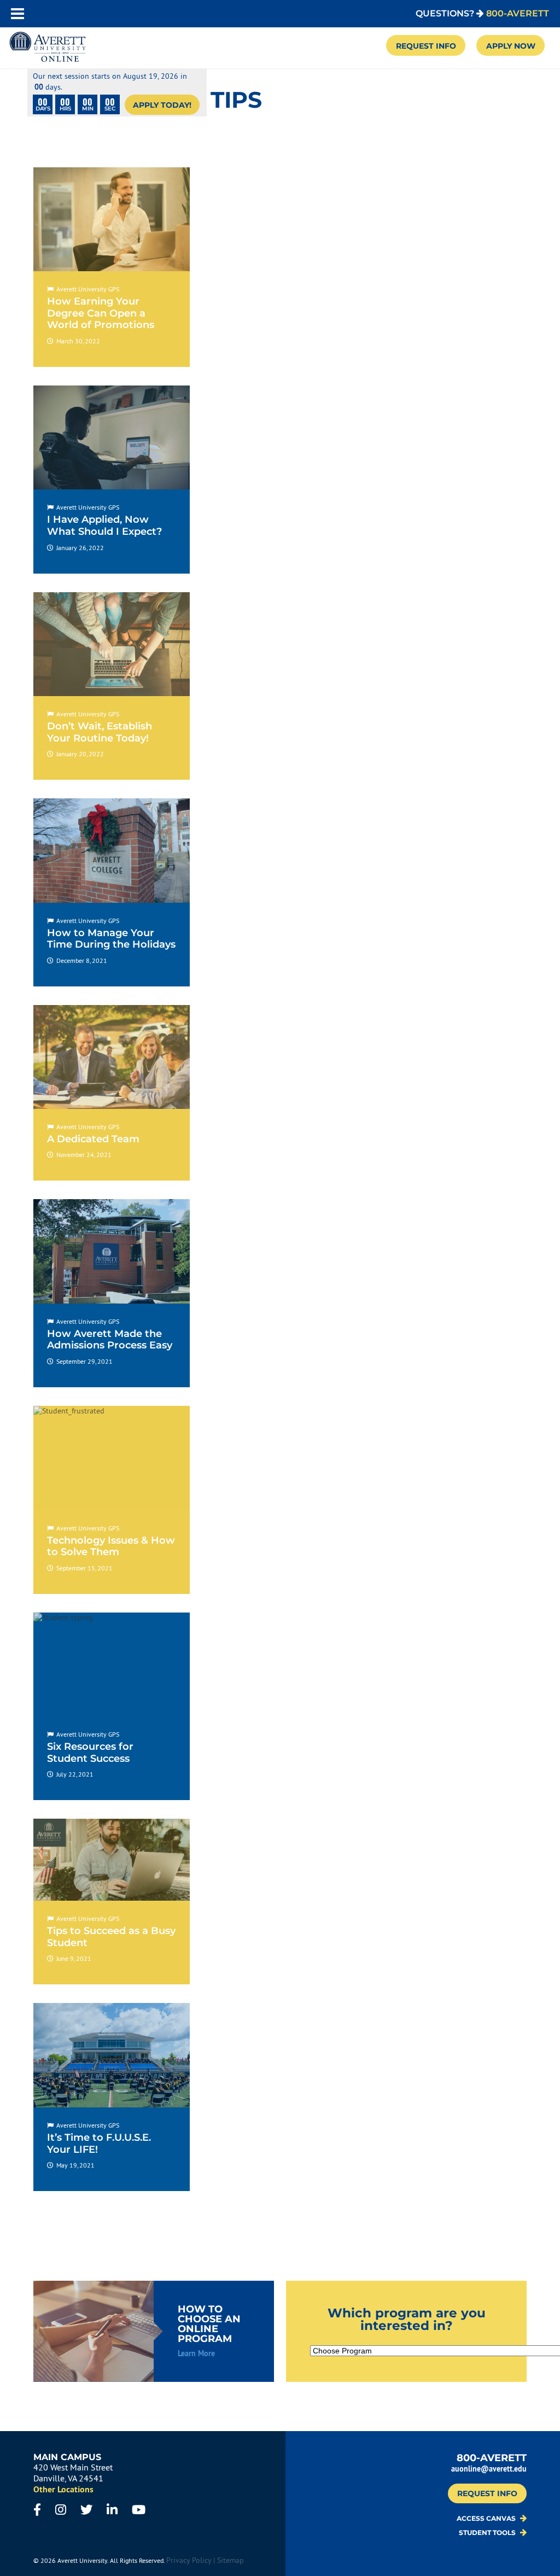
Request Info (426, 46)
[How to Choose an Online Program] (154, 2331)
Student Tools (488, 2533)
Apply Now (511, 46)
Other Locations (63, 2489)
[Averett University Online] (48, 48)
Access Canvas (487, 2519)
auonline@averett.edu (489, 2469)
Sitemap (231, 2560)
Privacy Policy (189, 2560)
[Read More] (112, 267)
